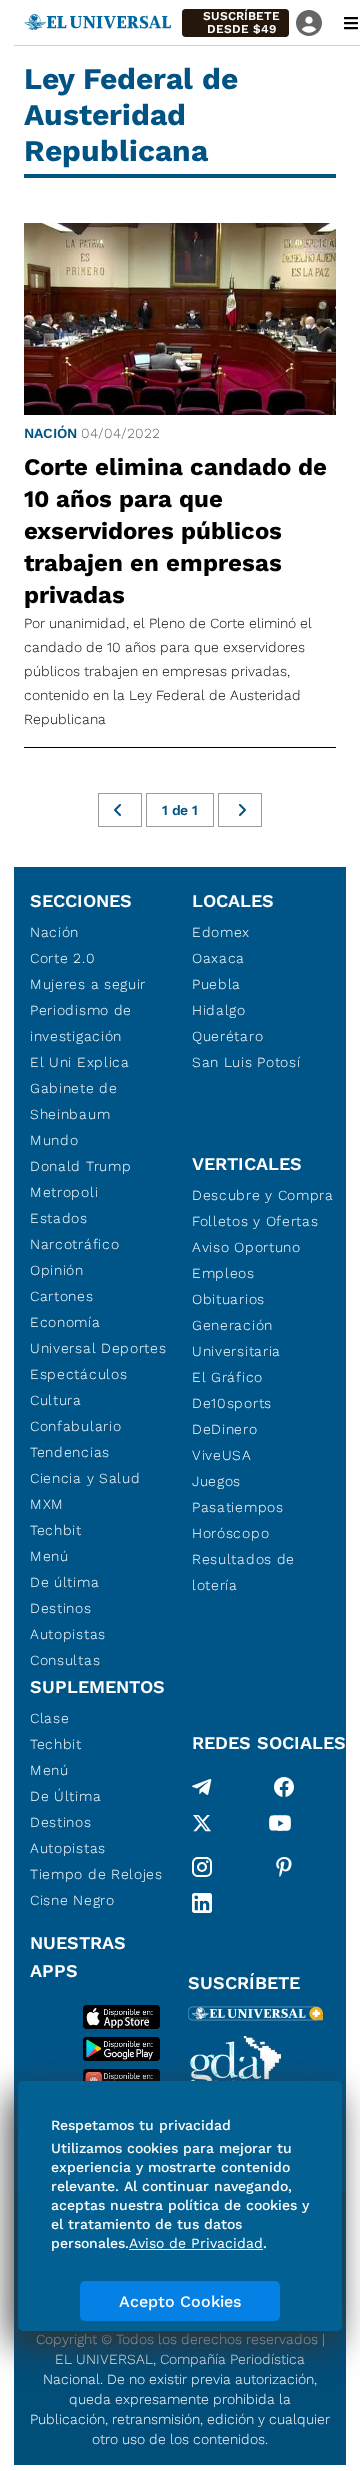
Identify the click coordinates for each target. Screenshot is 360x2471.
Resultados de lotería (243, 1572)
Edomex (221, 932)
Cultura (56, 1400)
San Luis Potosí (246, 1062)
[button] (235, 23)
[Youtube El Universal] (280, 1827)
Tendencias (70, 1452)
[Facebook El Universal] (284, 1787)
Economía (65, 1322)
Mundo (54, 1140)
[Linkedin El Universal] (202, 1903)
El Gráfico (227, 1377)
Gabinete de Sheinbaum (74, 1101)
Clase (50, 1718)
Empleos (223, 1273)
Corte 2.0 (62, 958)
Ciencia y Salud (85, 1478)
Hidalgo (219, 1010)
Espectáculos (78, 1374)
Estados (59, 1218)
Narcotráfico (74, 1244)
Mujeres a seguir (88, 984)
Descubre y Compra (263, 1195)
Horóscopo (230, 1533)
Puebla (216, 984)
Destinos (61, 1608)
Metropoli (64, 1192)
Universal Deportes (98, 1348)
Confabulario (75, 1426)
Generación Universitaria (236, 1338)
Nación (50, 433)
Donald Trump (80, 1166)
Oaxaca (218, 958)
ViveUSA (222, 1455)
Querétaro (227, 1036)
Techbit (56, 1530)
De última (64, 1582)
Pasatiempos (238, 1507)
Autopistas (68, 1634)
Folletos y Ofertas (255, 1221)
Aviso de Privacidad (196, 2243)
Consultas (65, 1660)
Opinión (57, 1270)
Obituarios (228, 1299)
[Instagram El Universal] (202, 1867)
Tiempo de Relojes (96, 1874)
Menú (49, 1556)
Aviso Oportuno (246, 1247)
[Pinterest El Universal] (284, 1867)
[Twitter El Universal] (202, 1827)
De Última (65, 1796)
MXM (47, 1504)
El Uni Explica (80, 1062)
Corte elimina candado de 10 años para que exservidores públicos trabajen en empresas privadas (175, 531)
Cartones (62, 1296)
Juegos (216, 1481)
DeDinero (225, 1429)
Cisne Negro (72, 1900)
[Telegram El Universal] (202, 1787)
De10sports (232, 1403)
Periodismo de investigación (81, 1023)
